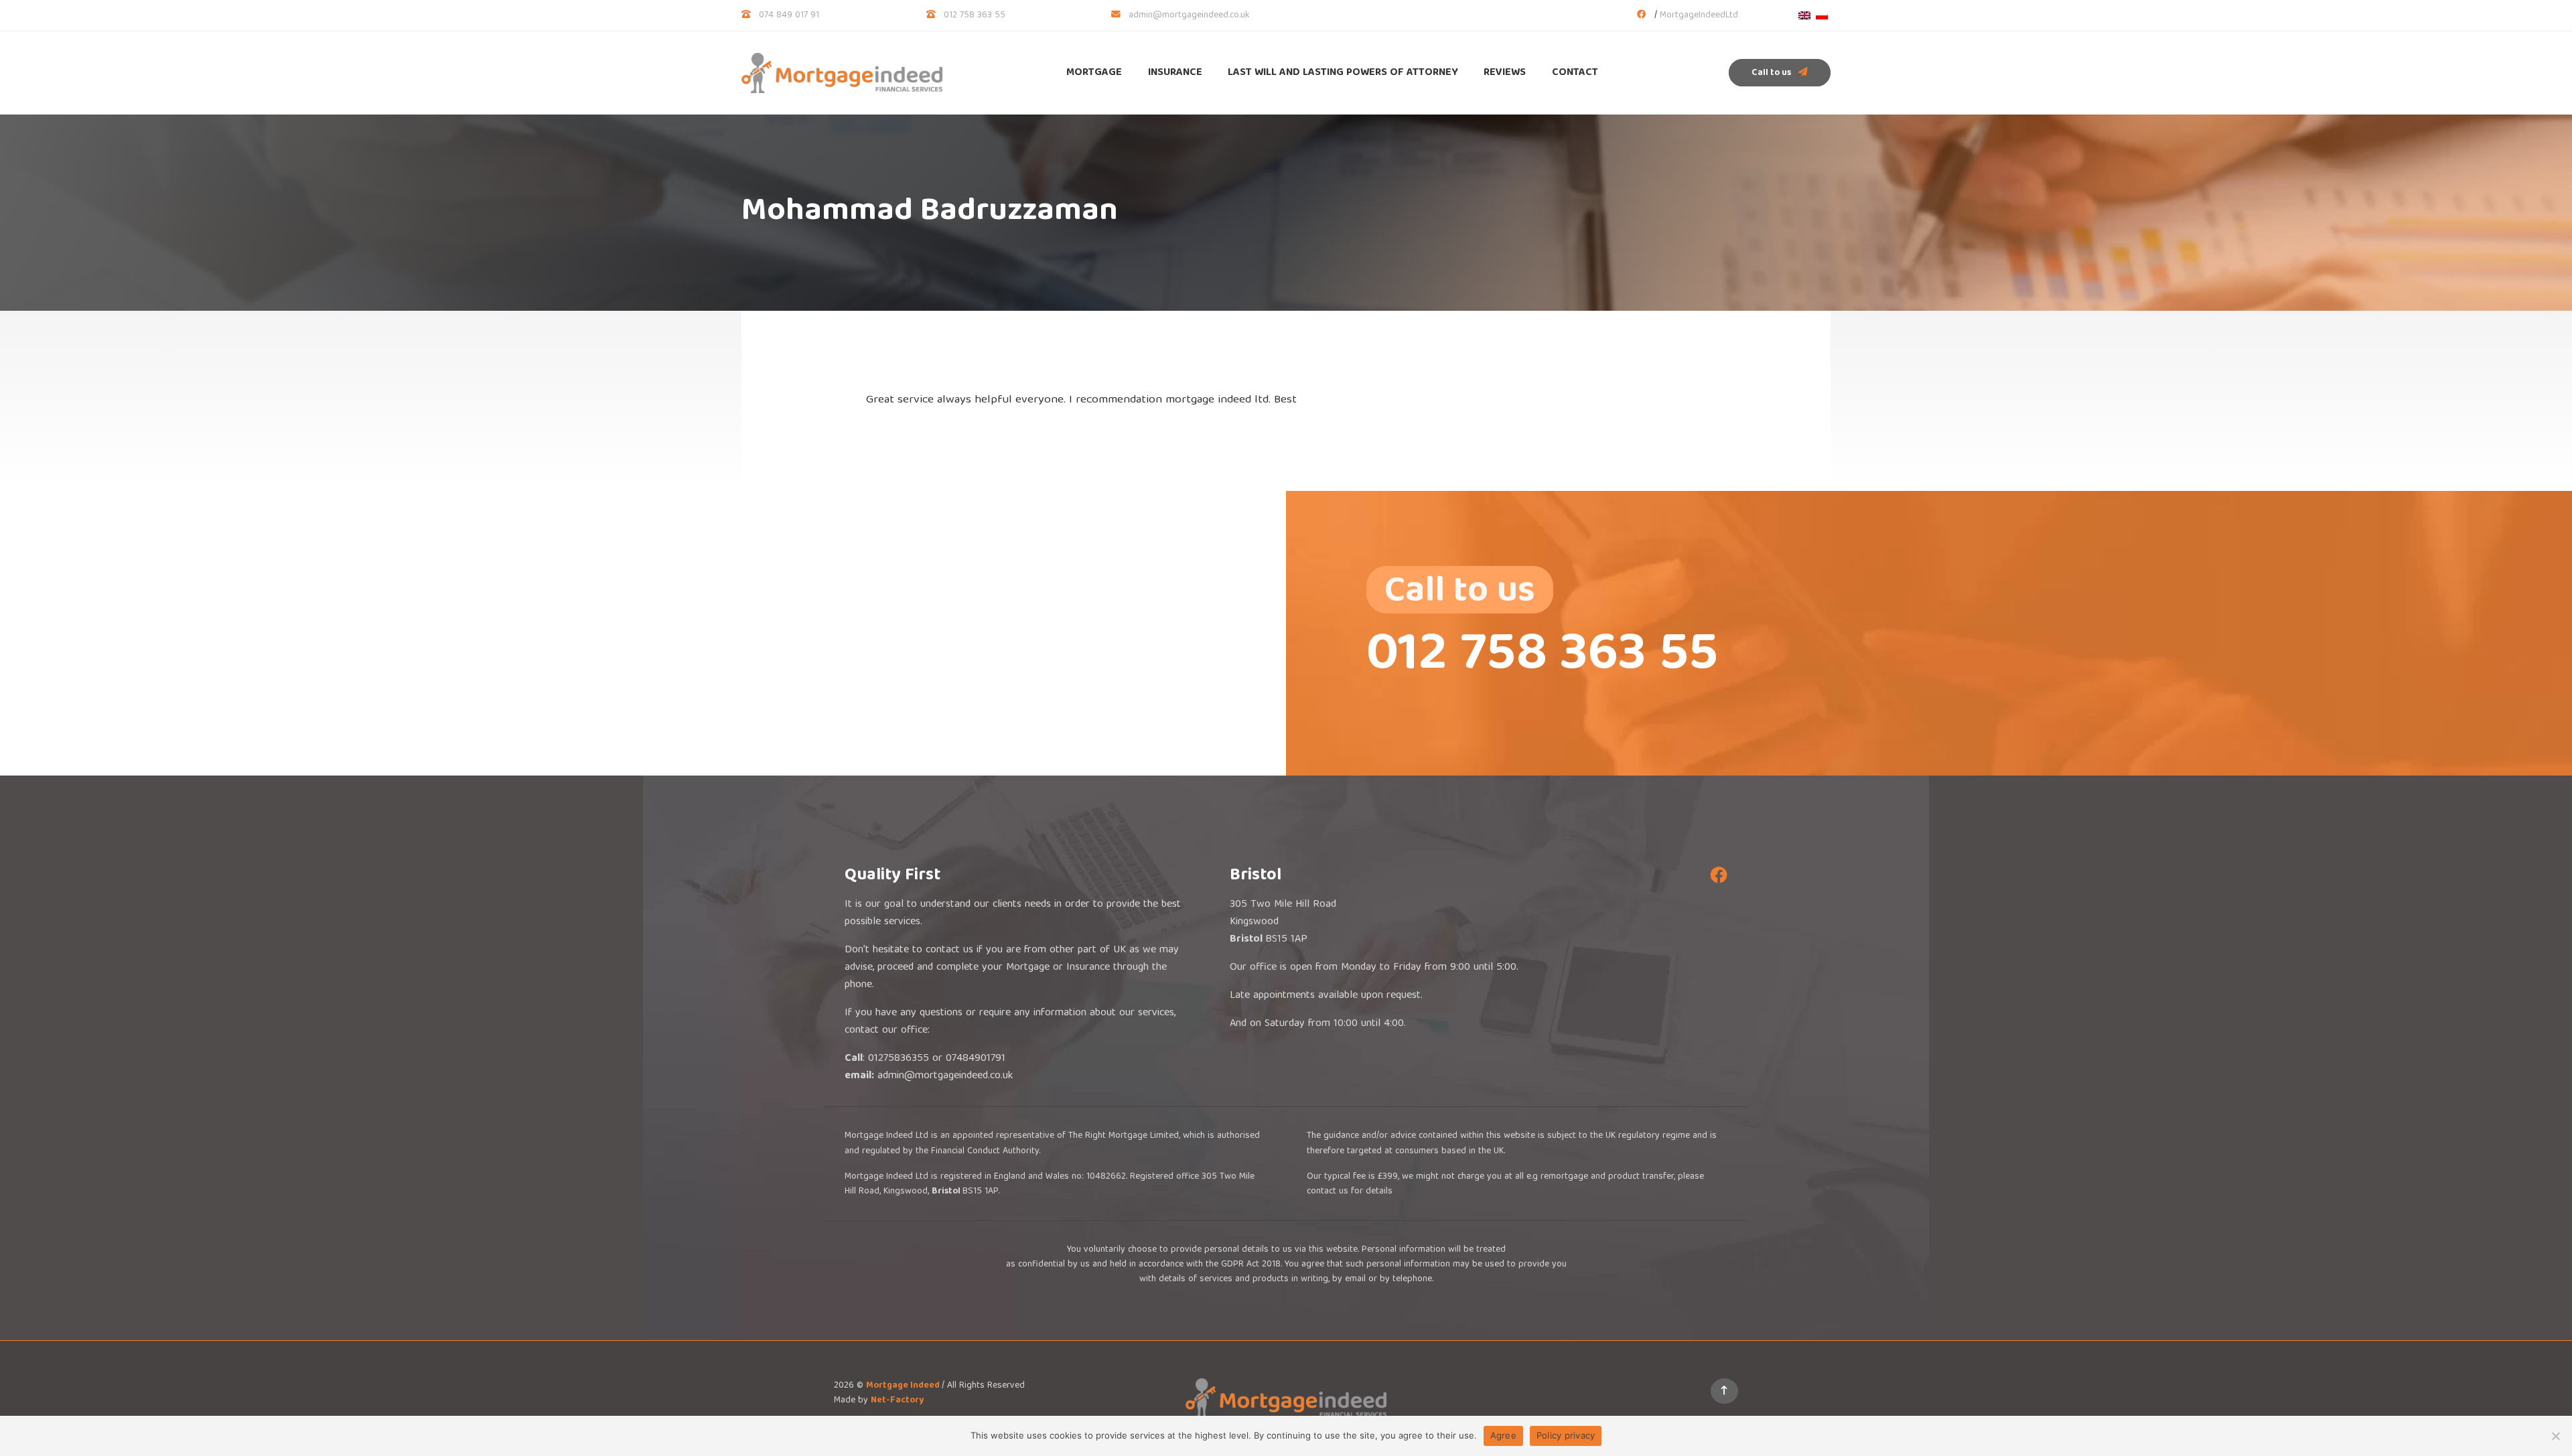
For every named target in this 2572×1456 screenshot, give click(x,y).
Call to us (1772, 73)
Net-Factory (897, 1400)
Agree (1503, 1435)
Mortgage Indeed (904, 1386)
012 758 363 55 (975, 15)
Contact (1575, 73)
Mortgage (1094, 73)
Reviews (1505, 73)
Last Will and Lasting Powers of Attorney (1343, 73)
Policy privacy (1566, 1435)
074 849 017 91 (789, 15)
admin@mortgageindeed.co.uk (1189, 15)
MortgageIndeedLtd (1699, 15)
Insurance (1175, 73)
